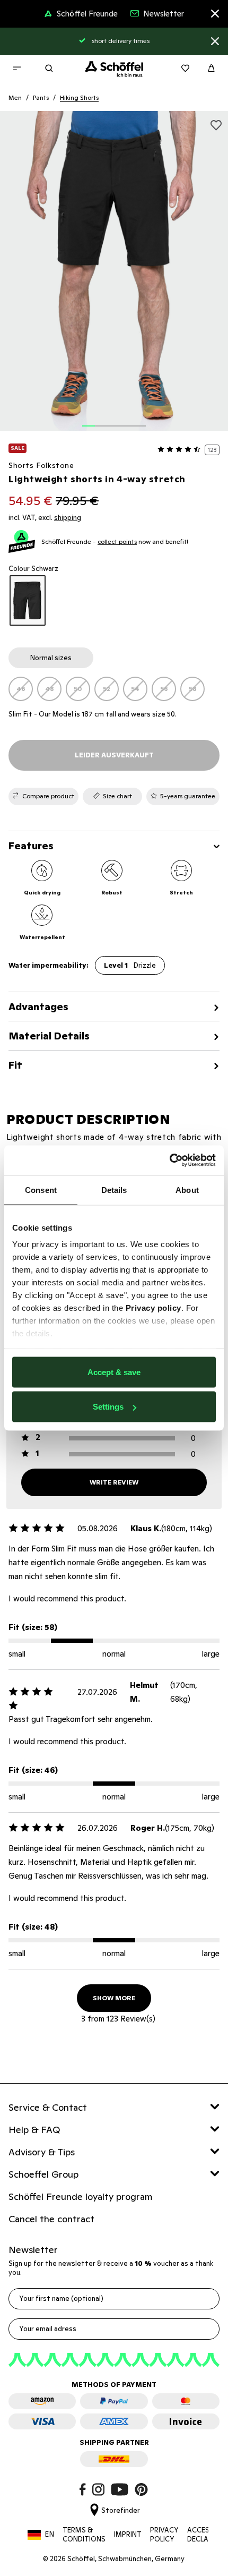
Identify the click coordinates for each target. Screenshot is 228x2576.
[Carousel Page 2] (101, 420)
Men (15, 97)
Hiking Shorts (79, 97)
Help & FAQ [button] (34, 2130)
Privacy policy (154, 1308)
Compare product (48, 796)
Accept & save (114, 1372)
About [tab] (187, 1189)
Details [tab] (114, 1189)
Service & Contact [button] (48, 2107)
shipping (68, 518)
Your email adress (48, 2329)
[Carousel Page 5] (139, 420)
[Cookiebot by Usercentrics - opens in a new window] (169, 1161)
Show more (114, 1998)
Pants (41, 97)
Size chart (117, 796)
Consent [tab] (41, 1189)
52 (107, 689)
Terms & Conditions (84, 2535)
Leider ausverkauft (114, 755)
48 (50, 689)
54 (135, 689)
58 (193, 689)
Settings (108, 1407)
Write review (114, 1482)
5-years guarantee (188, 796)
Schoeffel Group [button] (43, 2174)
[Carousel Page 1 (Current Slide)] (89, 420)
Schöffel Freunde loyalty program (81, 2197)
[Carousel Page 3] (114, 420)
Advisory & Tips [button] (42, 2152)
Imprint (128, 2534)
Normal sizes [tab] (51, 658)
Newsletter (164, 14)
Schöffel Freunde (87, 14)
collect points (117, 541)
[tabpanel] (114, 689)
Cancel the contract (51, 2219)
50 (78, 689)
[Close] (215, 15)
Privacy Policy (164, 2535)
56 (164, 689)
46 (21, 689)
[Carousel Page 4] (127, 420)
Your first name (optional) (61, 2298)
